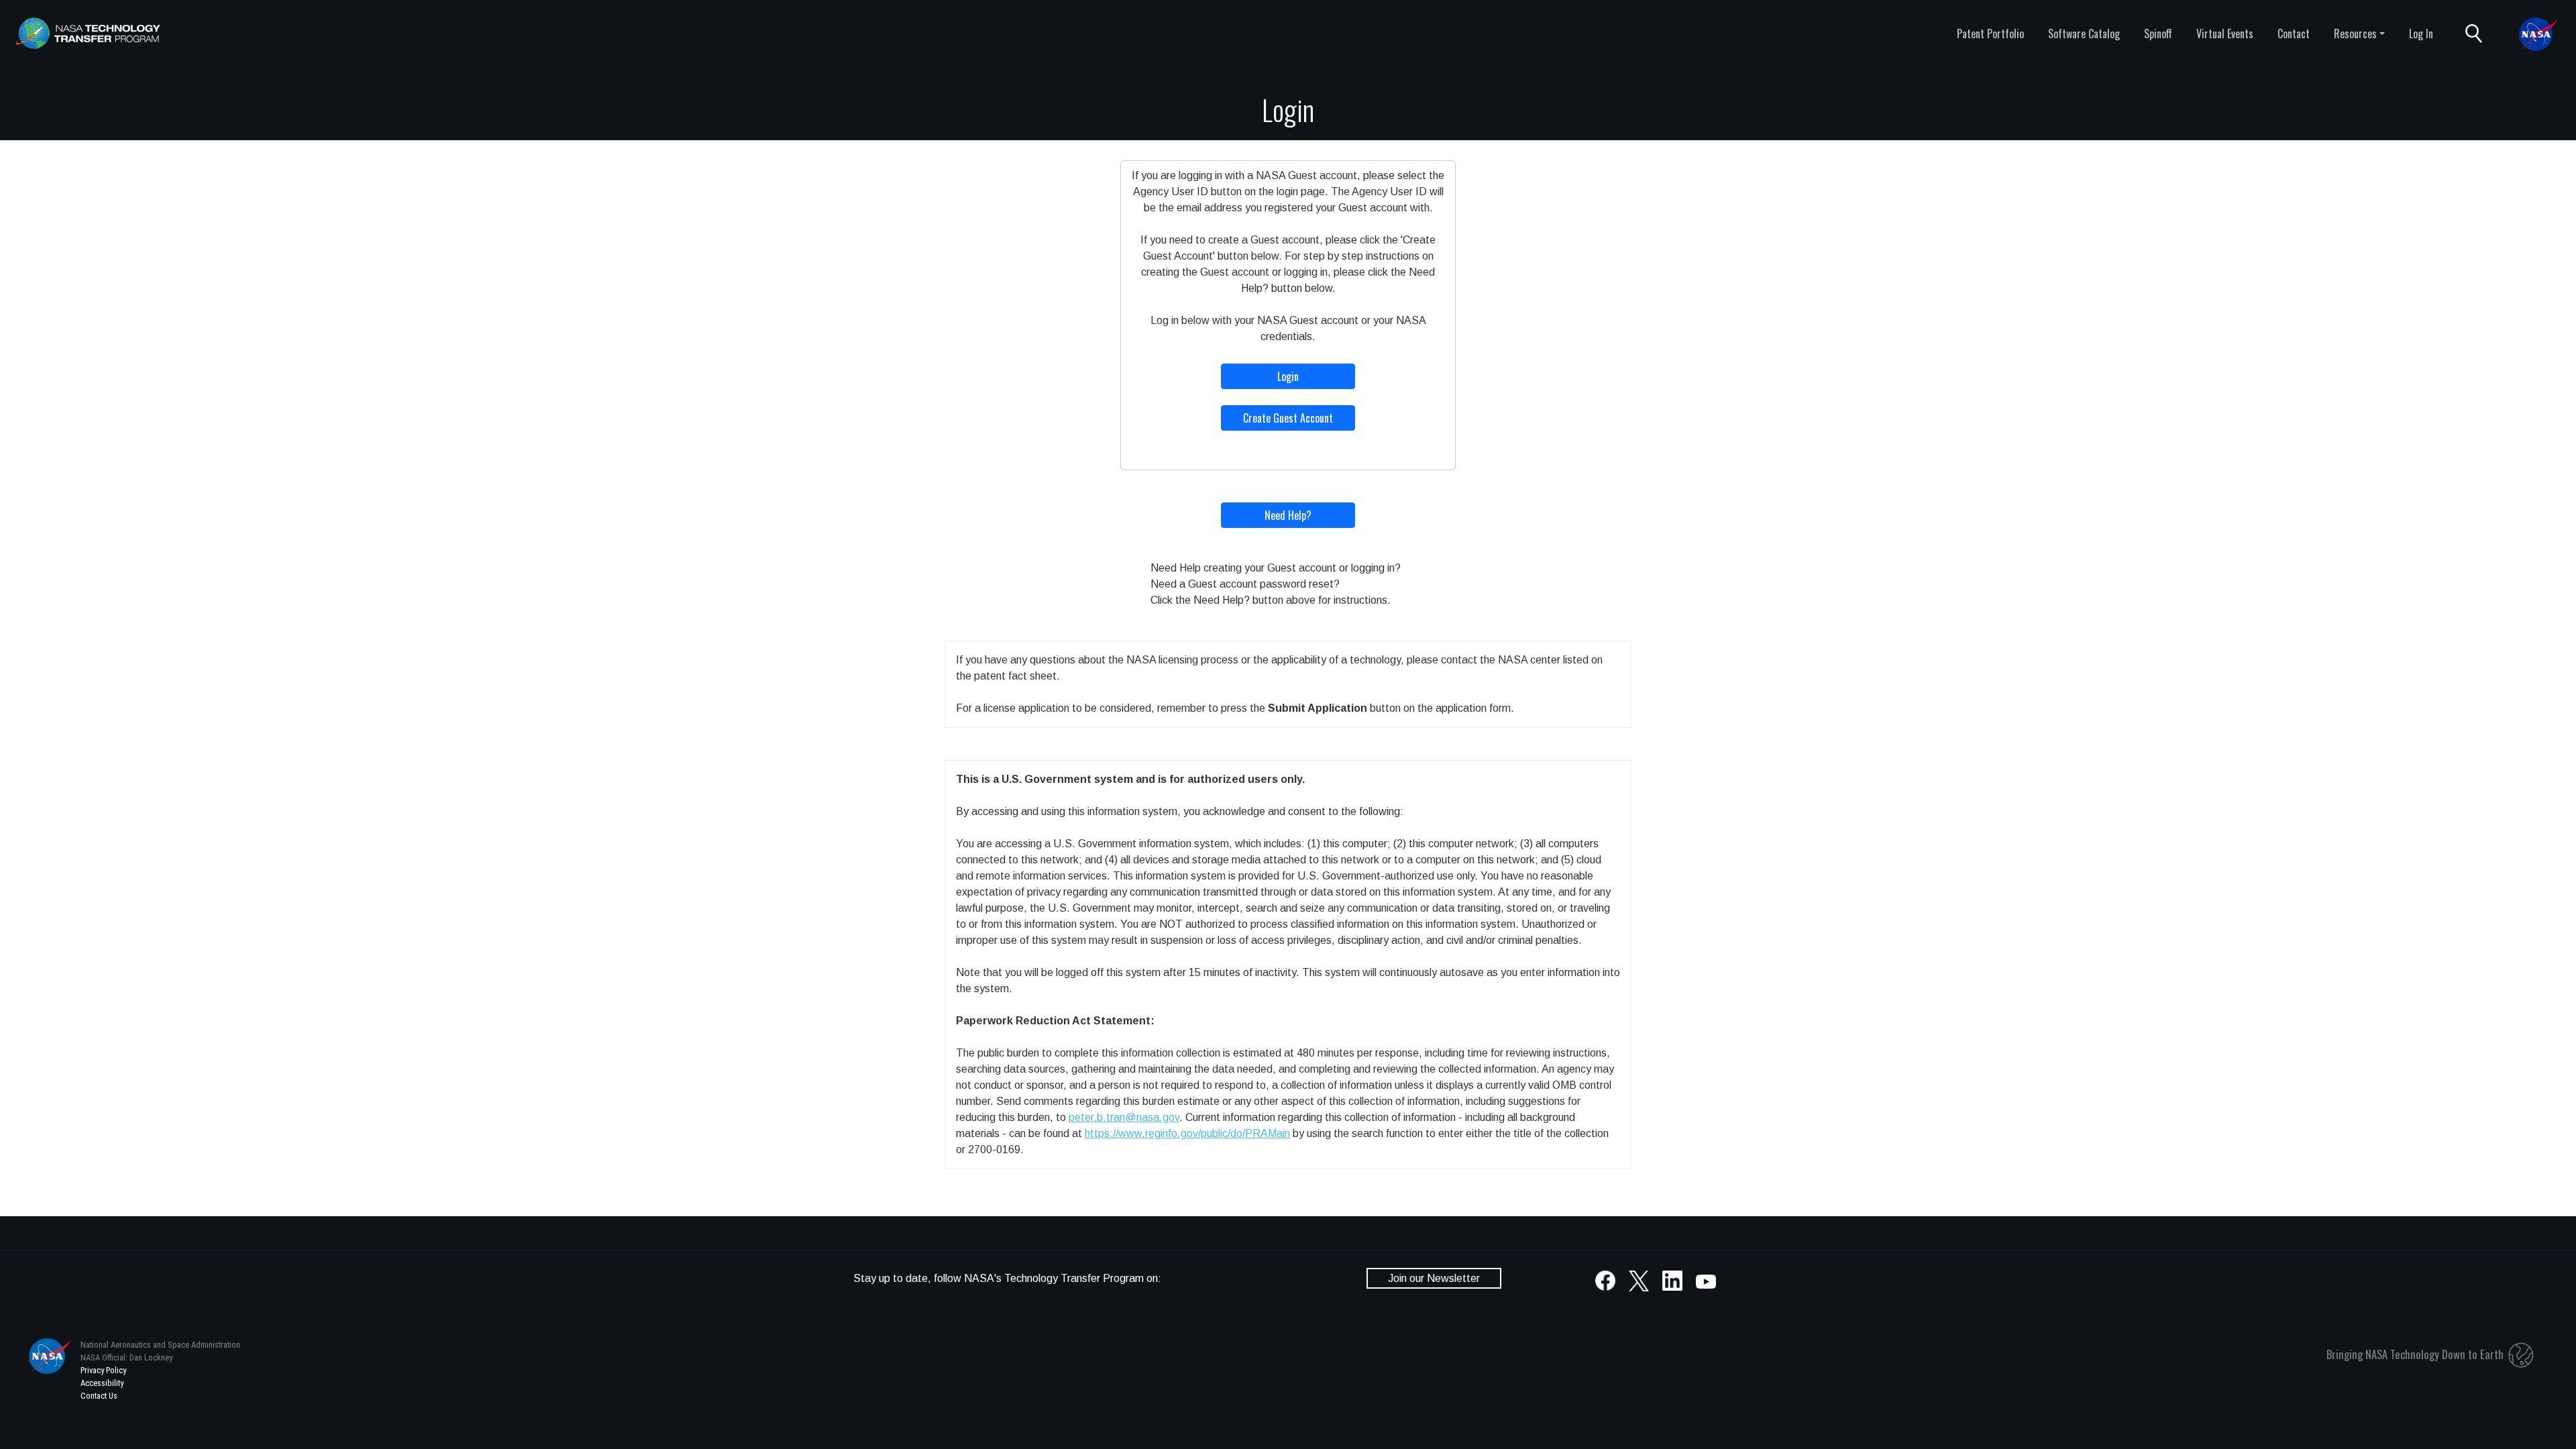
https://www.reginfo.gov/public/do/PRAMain (1187, 1133)
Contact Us (99, 1396)
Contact (2294, 34)
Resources (2355, 34)
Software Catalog (2084, 34)
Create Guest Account (1288, 418)
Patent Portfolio (1990, 34)
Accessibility (102, 1383)
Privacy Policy (103, 1370)
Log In (2421, 34)
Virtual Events (2225, 34)
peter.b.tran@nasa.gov (1124, 1117)
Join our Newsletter (1434, 1278)
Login (1288, 376)
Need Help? (1288, 515)
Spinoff (2158, 34)
